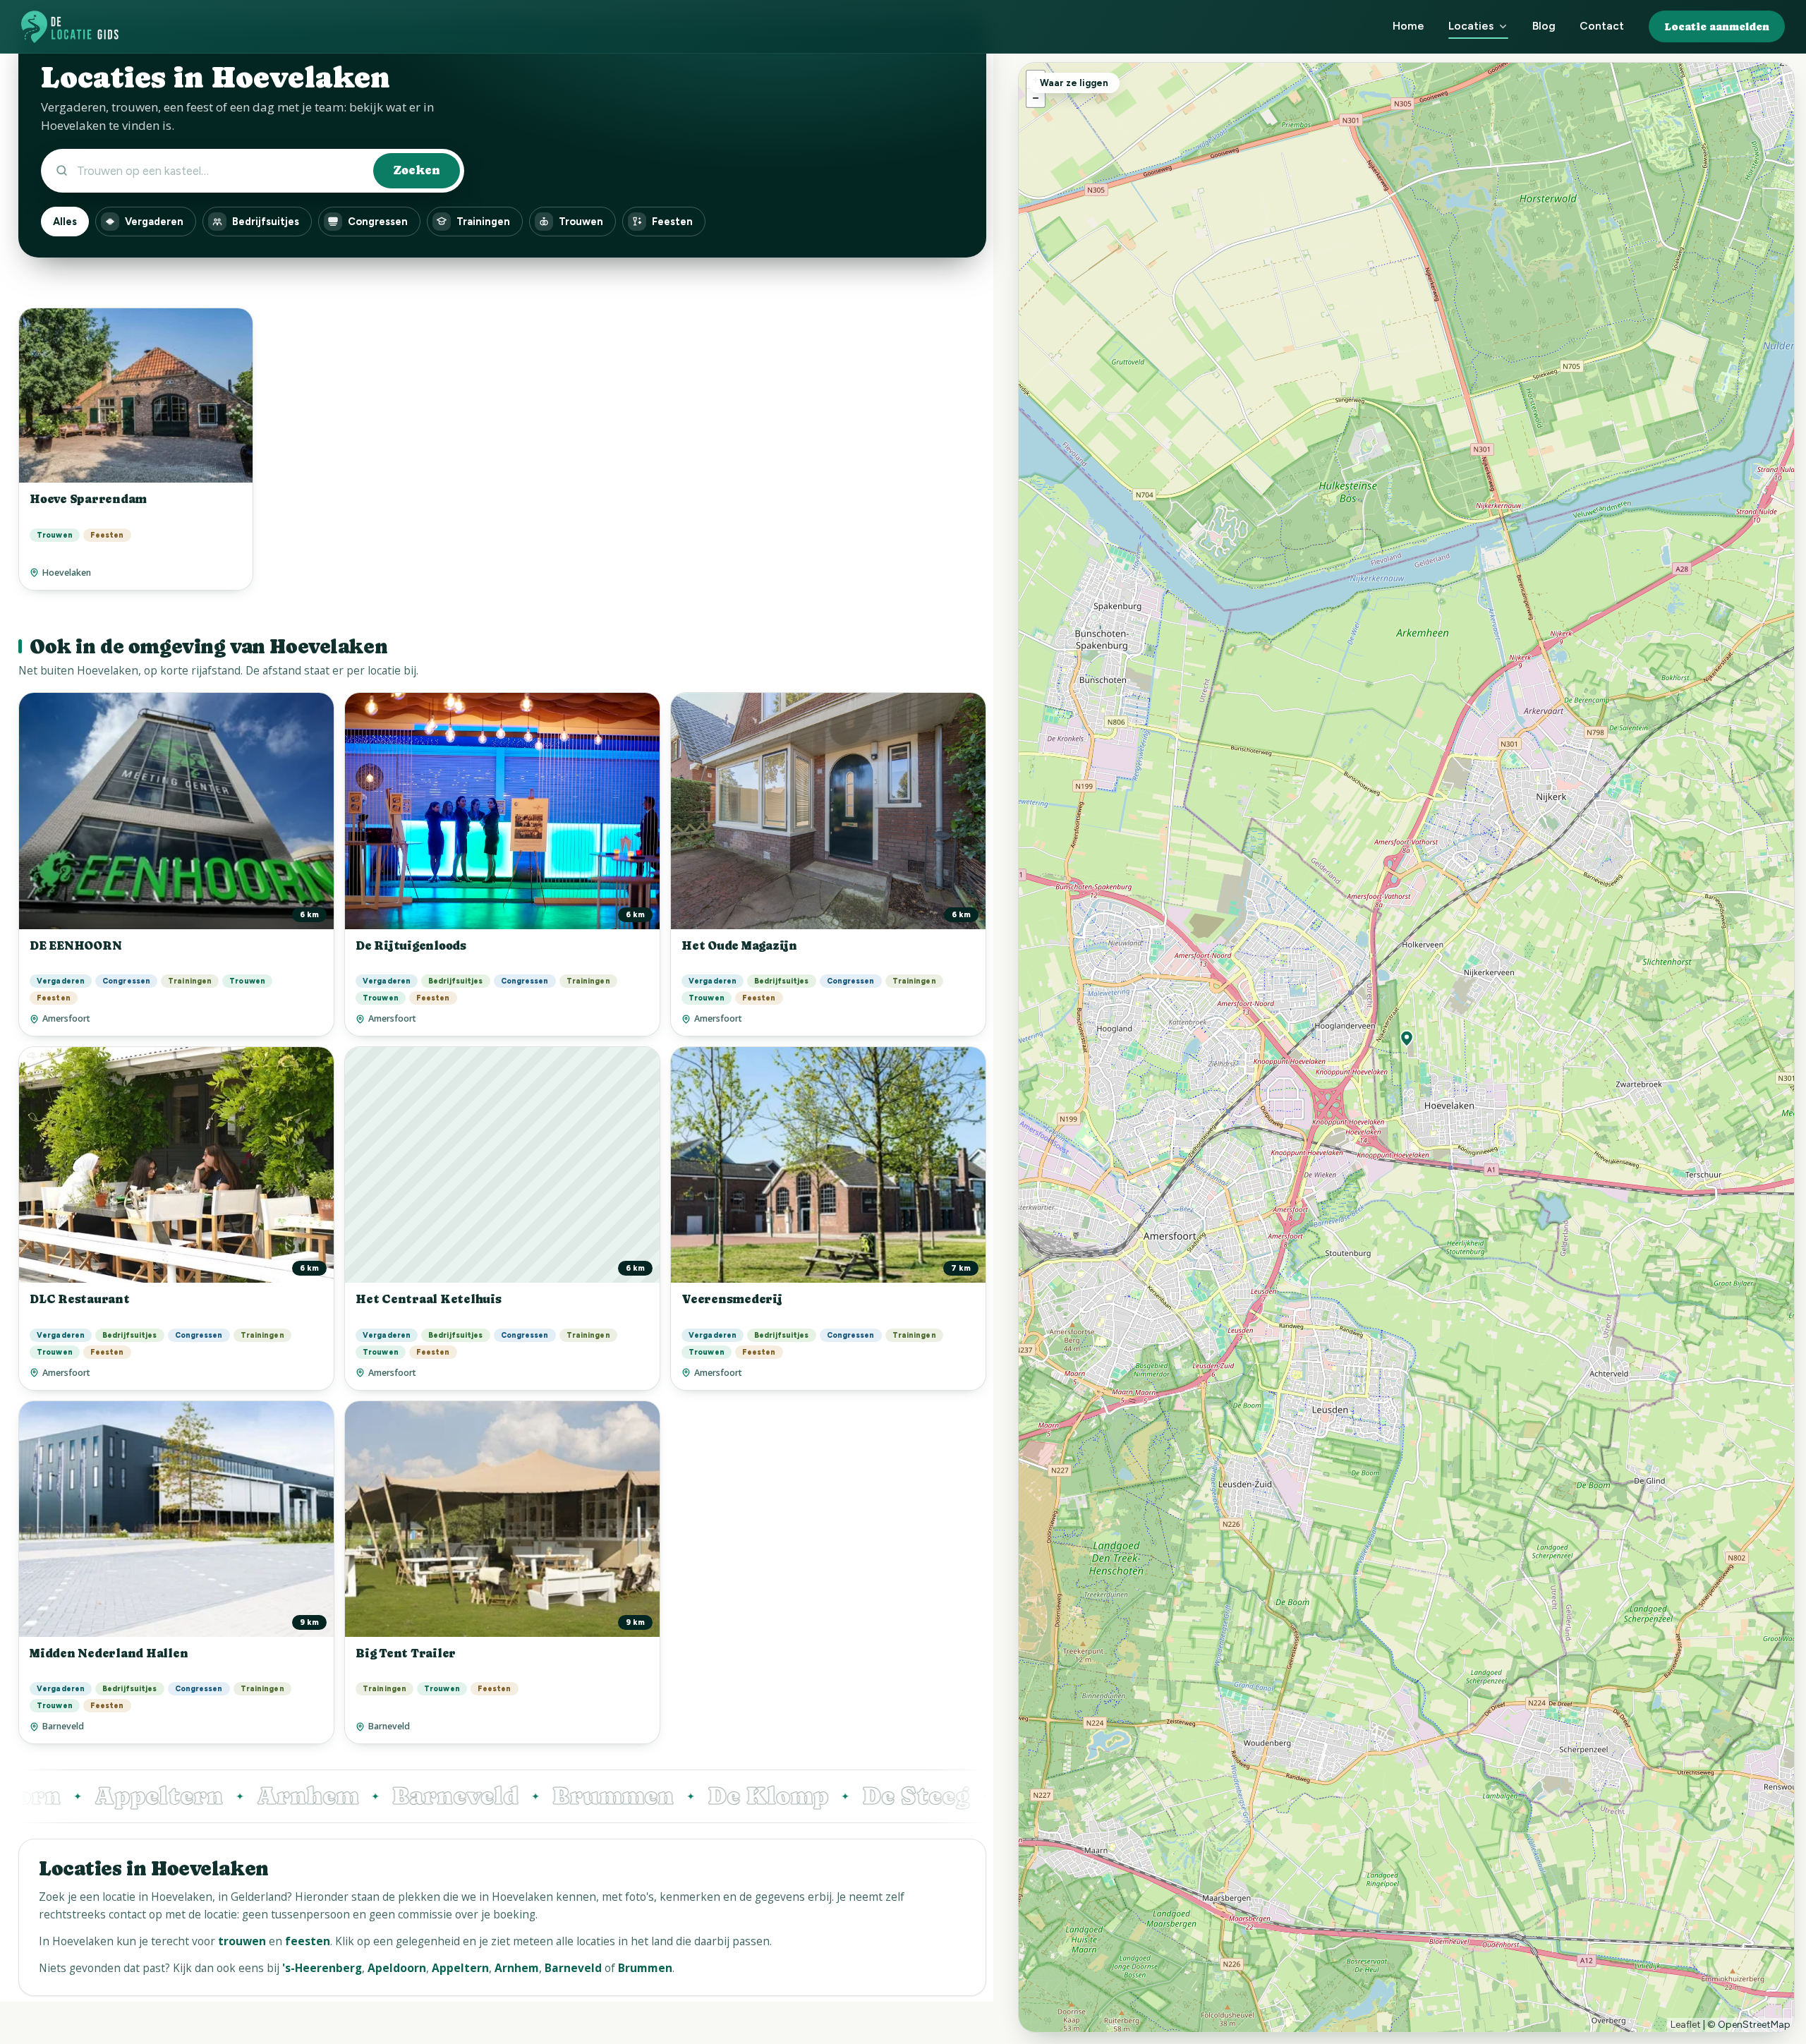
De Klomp (643, 1796)
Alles (65, 222)
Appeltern (460, 1968)
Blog (1544, 26)
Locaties (1471, 26)
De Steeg (791, 1796)
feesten (308, 1941)
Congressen (378, 222)
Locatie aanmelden (1717, 26)
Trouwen (581, 222)
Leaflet (1686, 2025)
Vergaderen (154, 222)
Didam (918, 1796)
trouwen (242, 1941)
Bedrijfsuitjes (266, 222)
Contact (1602, 26)
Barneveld (331, 1796)
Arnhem (183, 1796)
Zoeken (417, 170)
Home (1408, 26)
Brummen (488, 1796)
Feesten (672, 222)
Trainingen (483, 222)
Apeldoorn (397, 1968)
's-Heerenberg (322, 1968)
